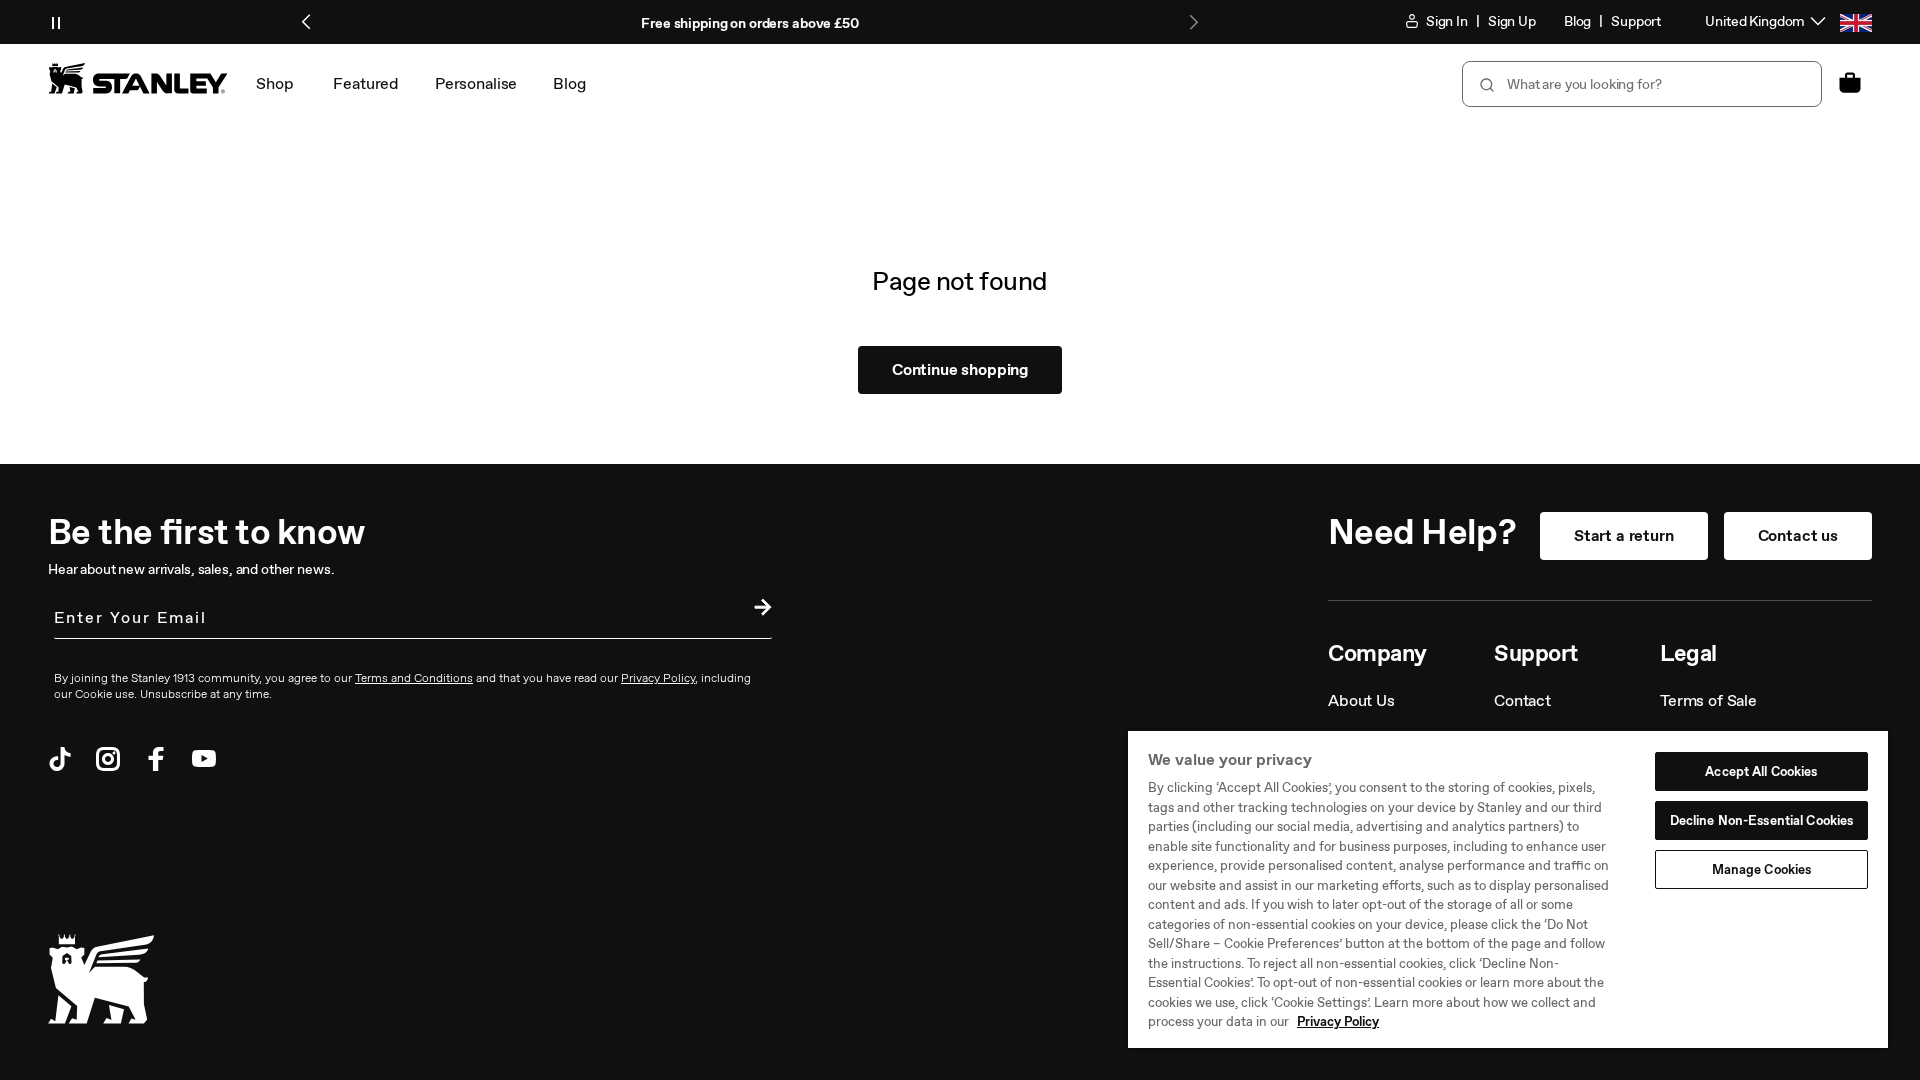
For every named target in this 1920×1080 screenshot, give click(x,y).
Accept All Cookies (1761, 771)
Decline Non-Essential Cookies (1762, 820)
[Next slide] (1193, 22)
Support (1636, 21)
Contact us (1798, 535)
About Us (1361, 700)
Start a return (1624, 535)
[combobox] (1642, 84)
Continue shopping (960, 369)
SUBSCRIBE (758, 610)
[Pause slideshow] (56, 22)
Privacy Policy (1338, 1021)
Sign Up (1512, 21)
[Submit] (1485, 84)
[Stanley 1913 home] (138, 78)
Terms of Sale (1708, 700)
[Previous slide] (307, 22)
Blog (1577, 21)
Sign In (1445, 21)
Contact (1522, 700)
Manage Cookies (1762, 869)
